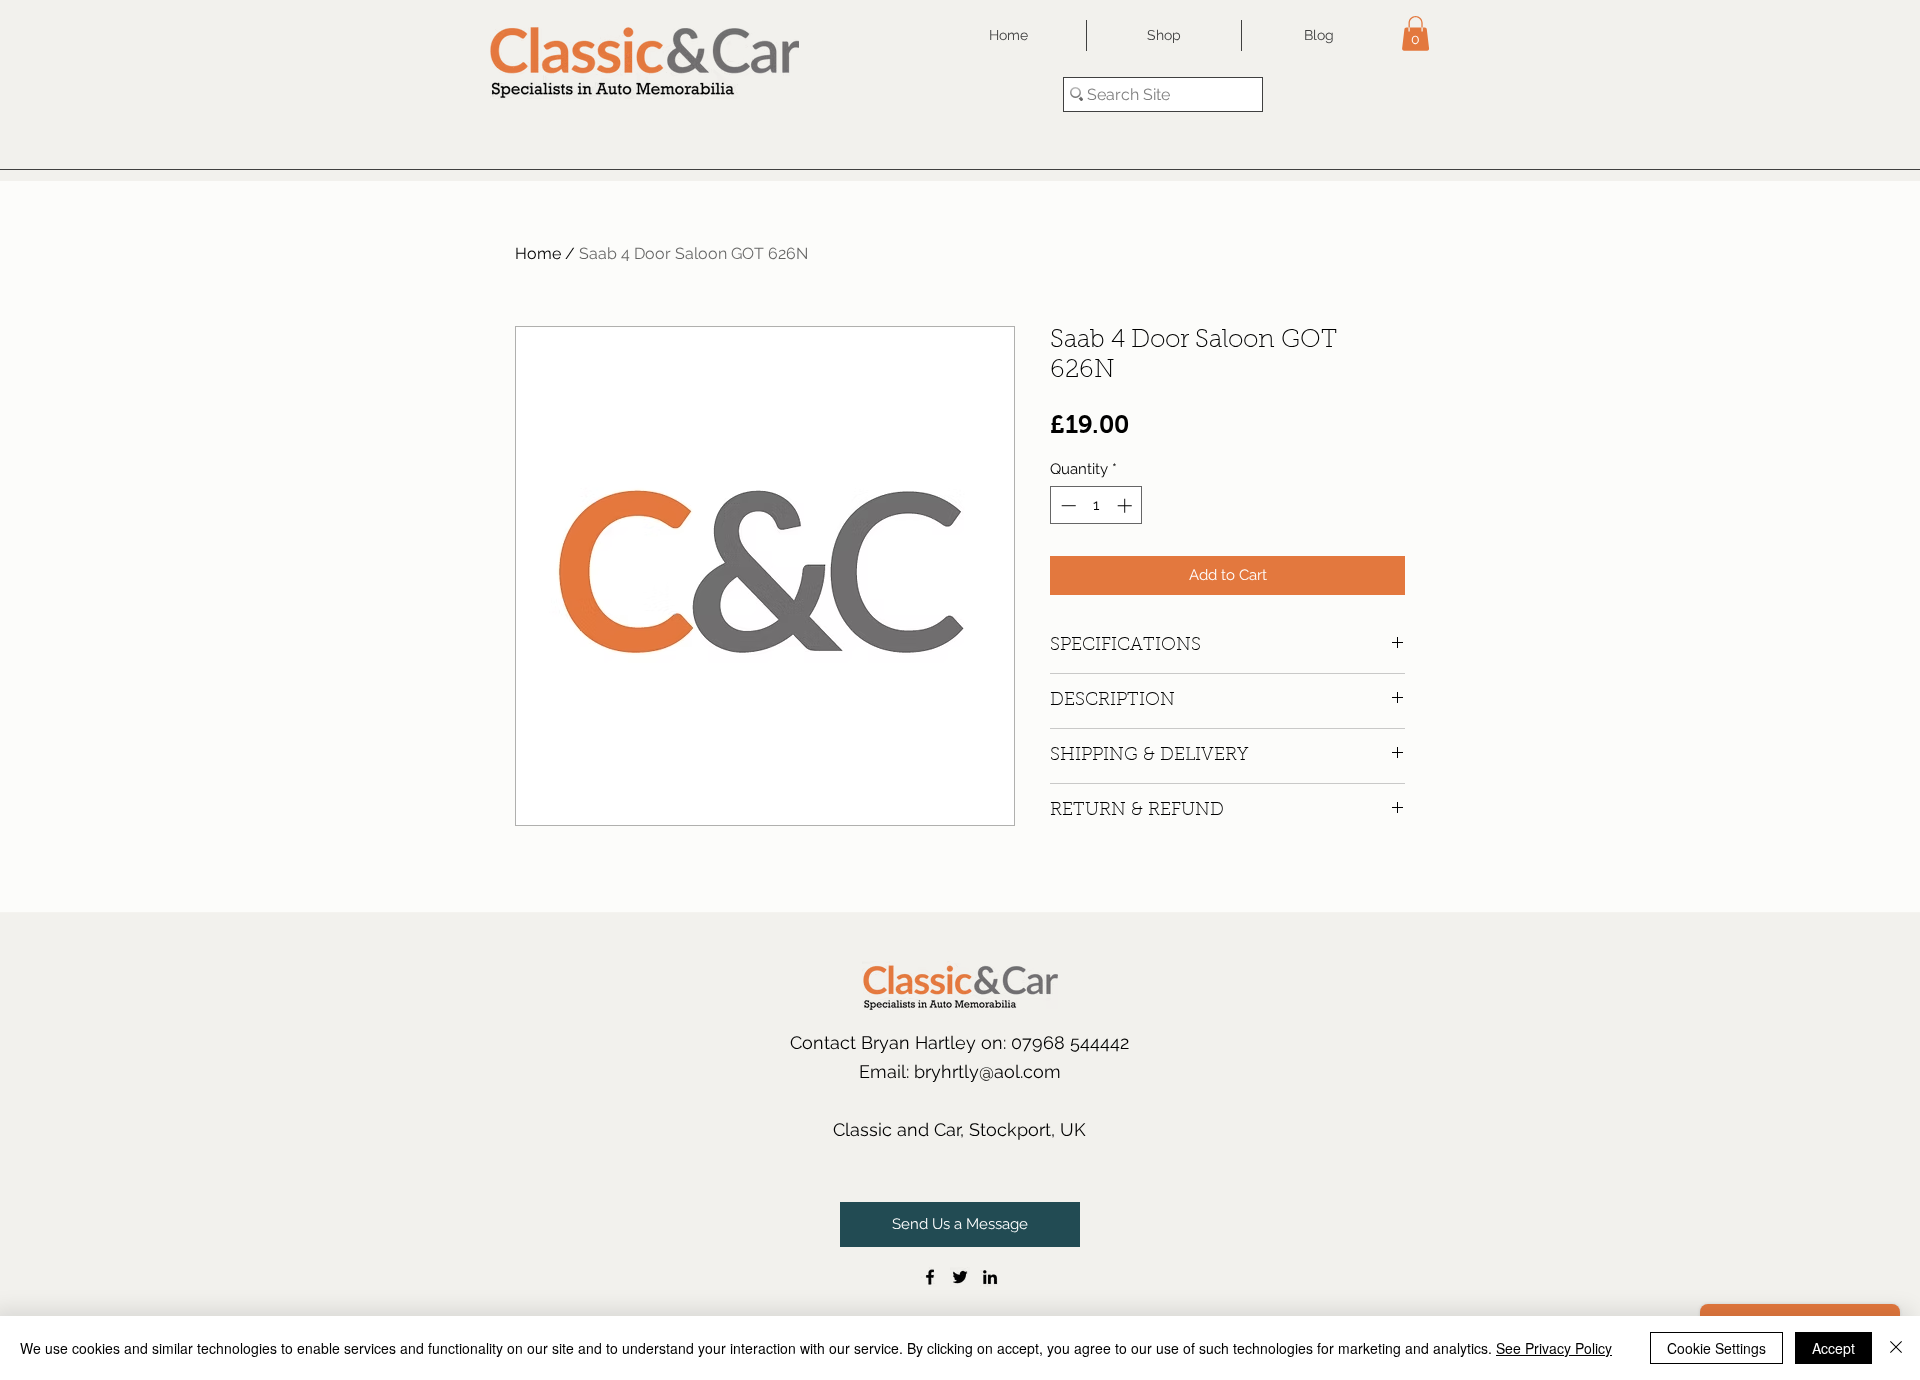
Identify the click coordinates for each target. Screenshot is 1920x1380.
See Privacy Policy (1554, 1348)
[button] (1415, 33)
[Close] (1896, 1348)
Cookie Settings (1716, 1348)
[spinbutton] (1096, 505)
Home (538, 253)
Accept (1833, 1348)
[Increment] (1126, 505)
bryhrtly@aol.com (987, 1071)
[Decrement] (1066, 505)
